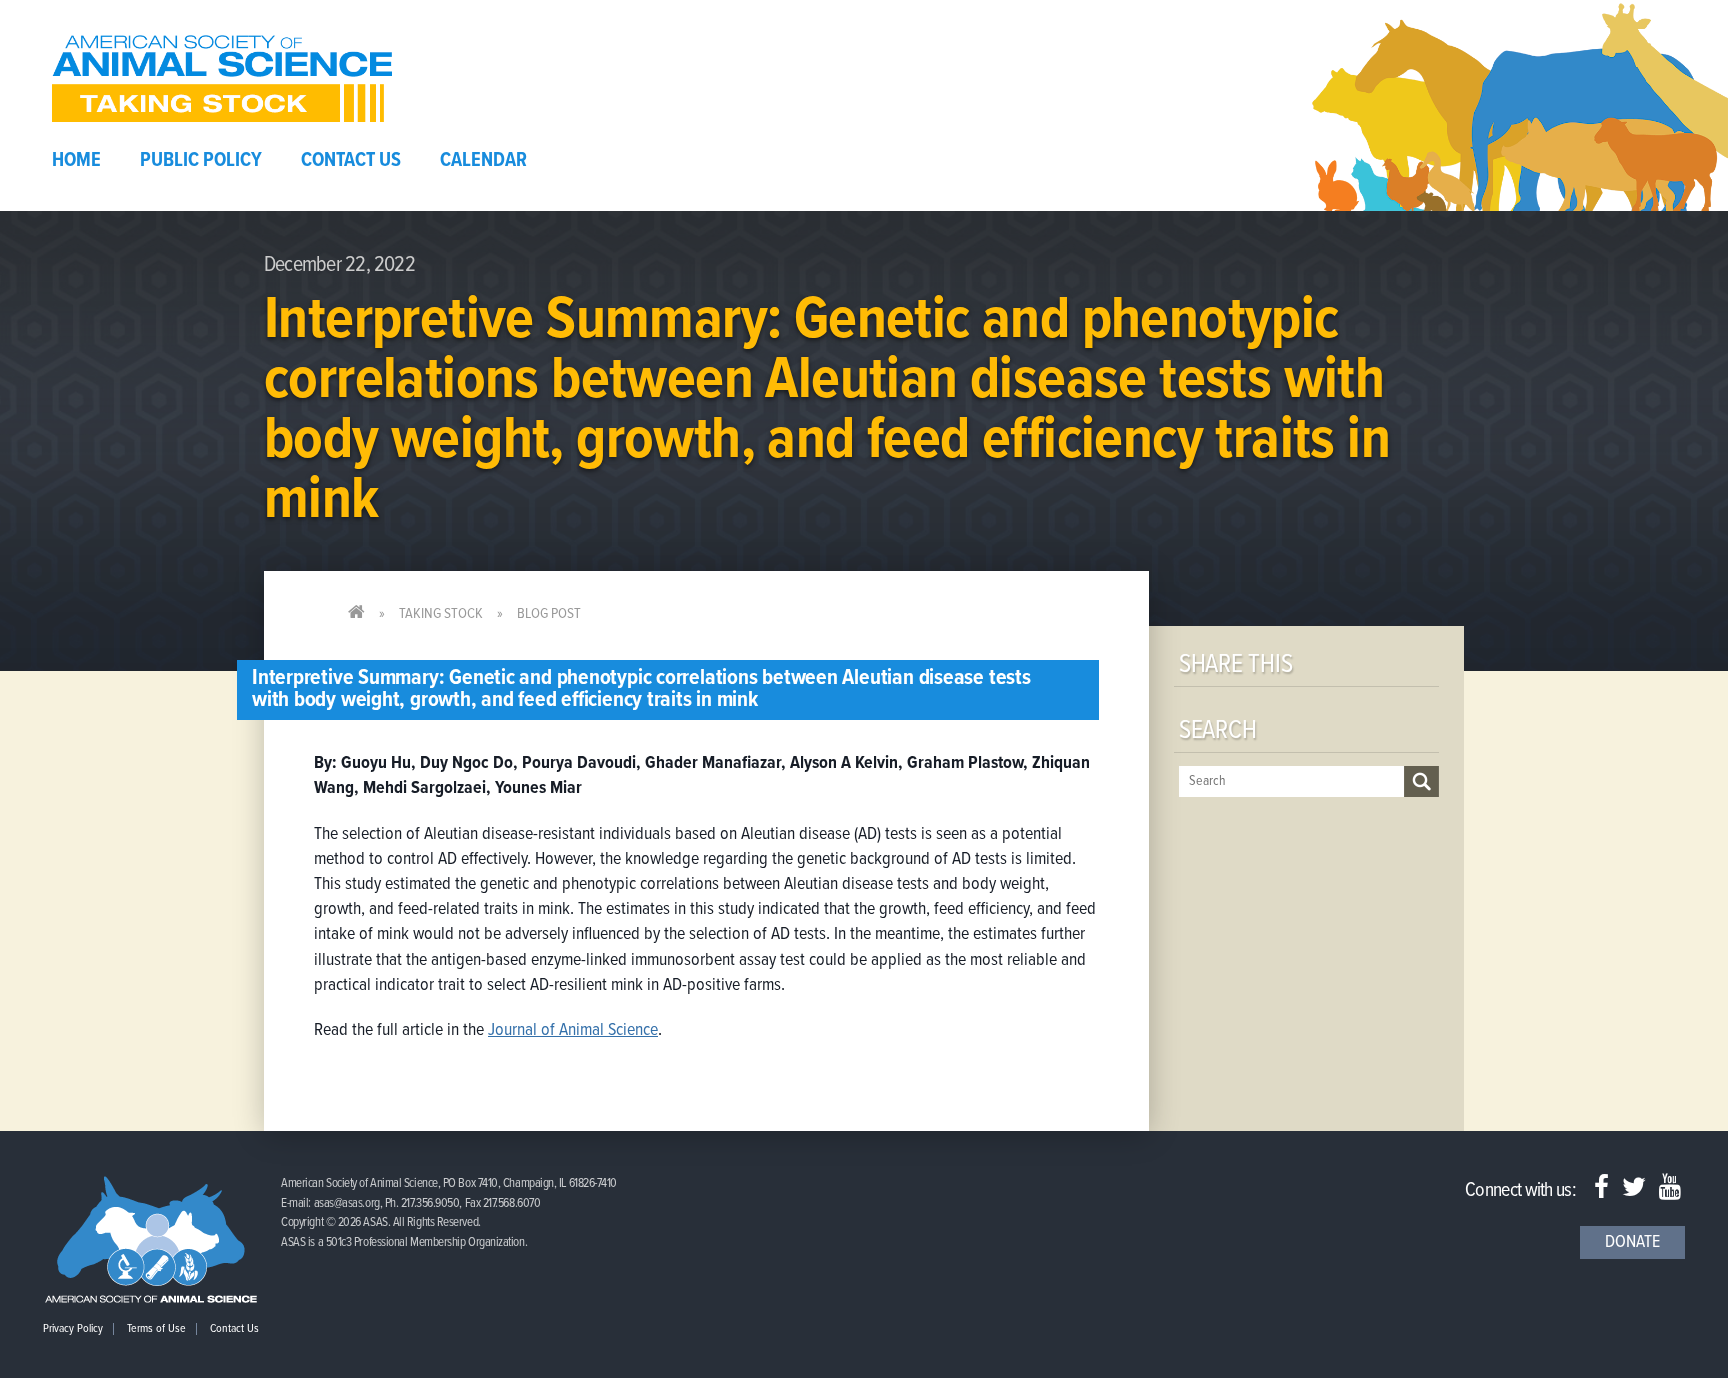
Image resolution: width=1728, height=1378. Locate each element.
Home (76, 161)
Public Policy (201, 161)
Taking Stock (441, 614)
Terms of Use (156, 1329)
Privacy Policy (73, 1329)
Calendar (483, 161)
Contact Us (351, 161)
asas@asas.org (347, 1203)
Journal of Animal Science (573, 1030)
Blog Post (549, 614)
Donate (1632, 1242)
